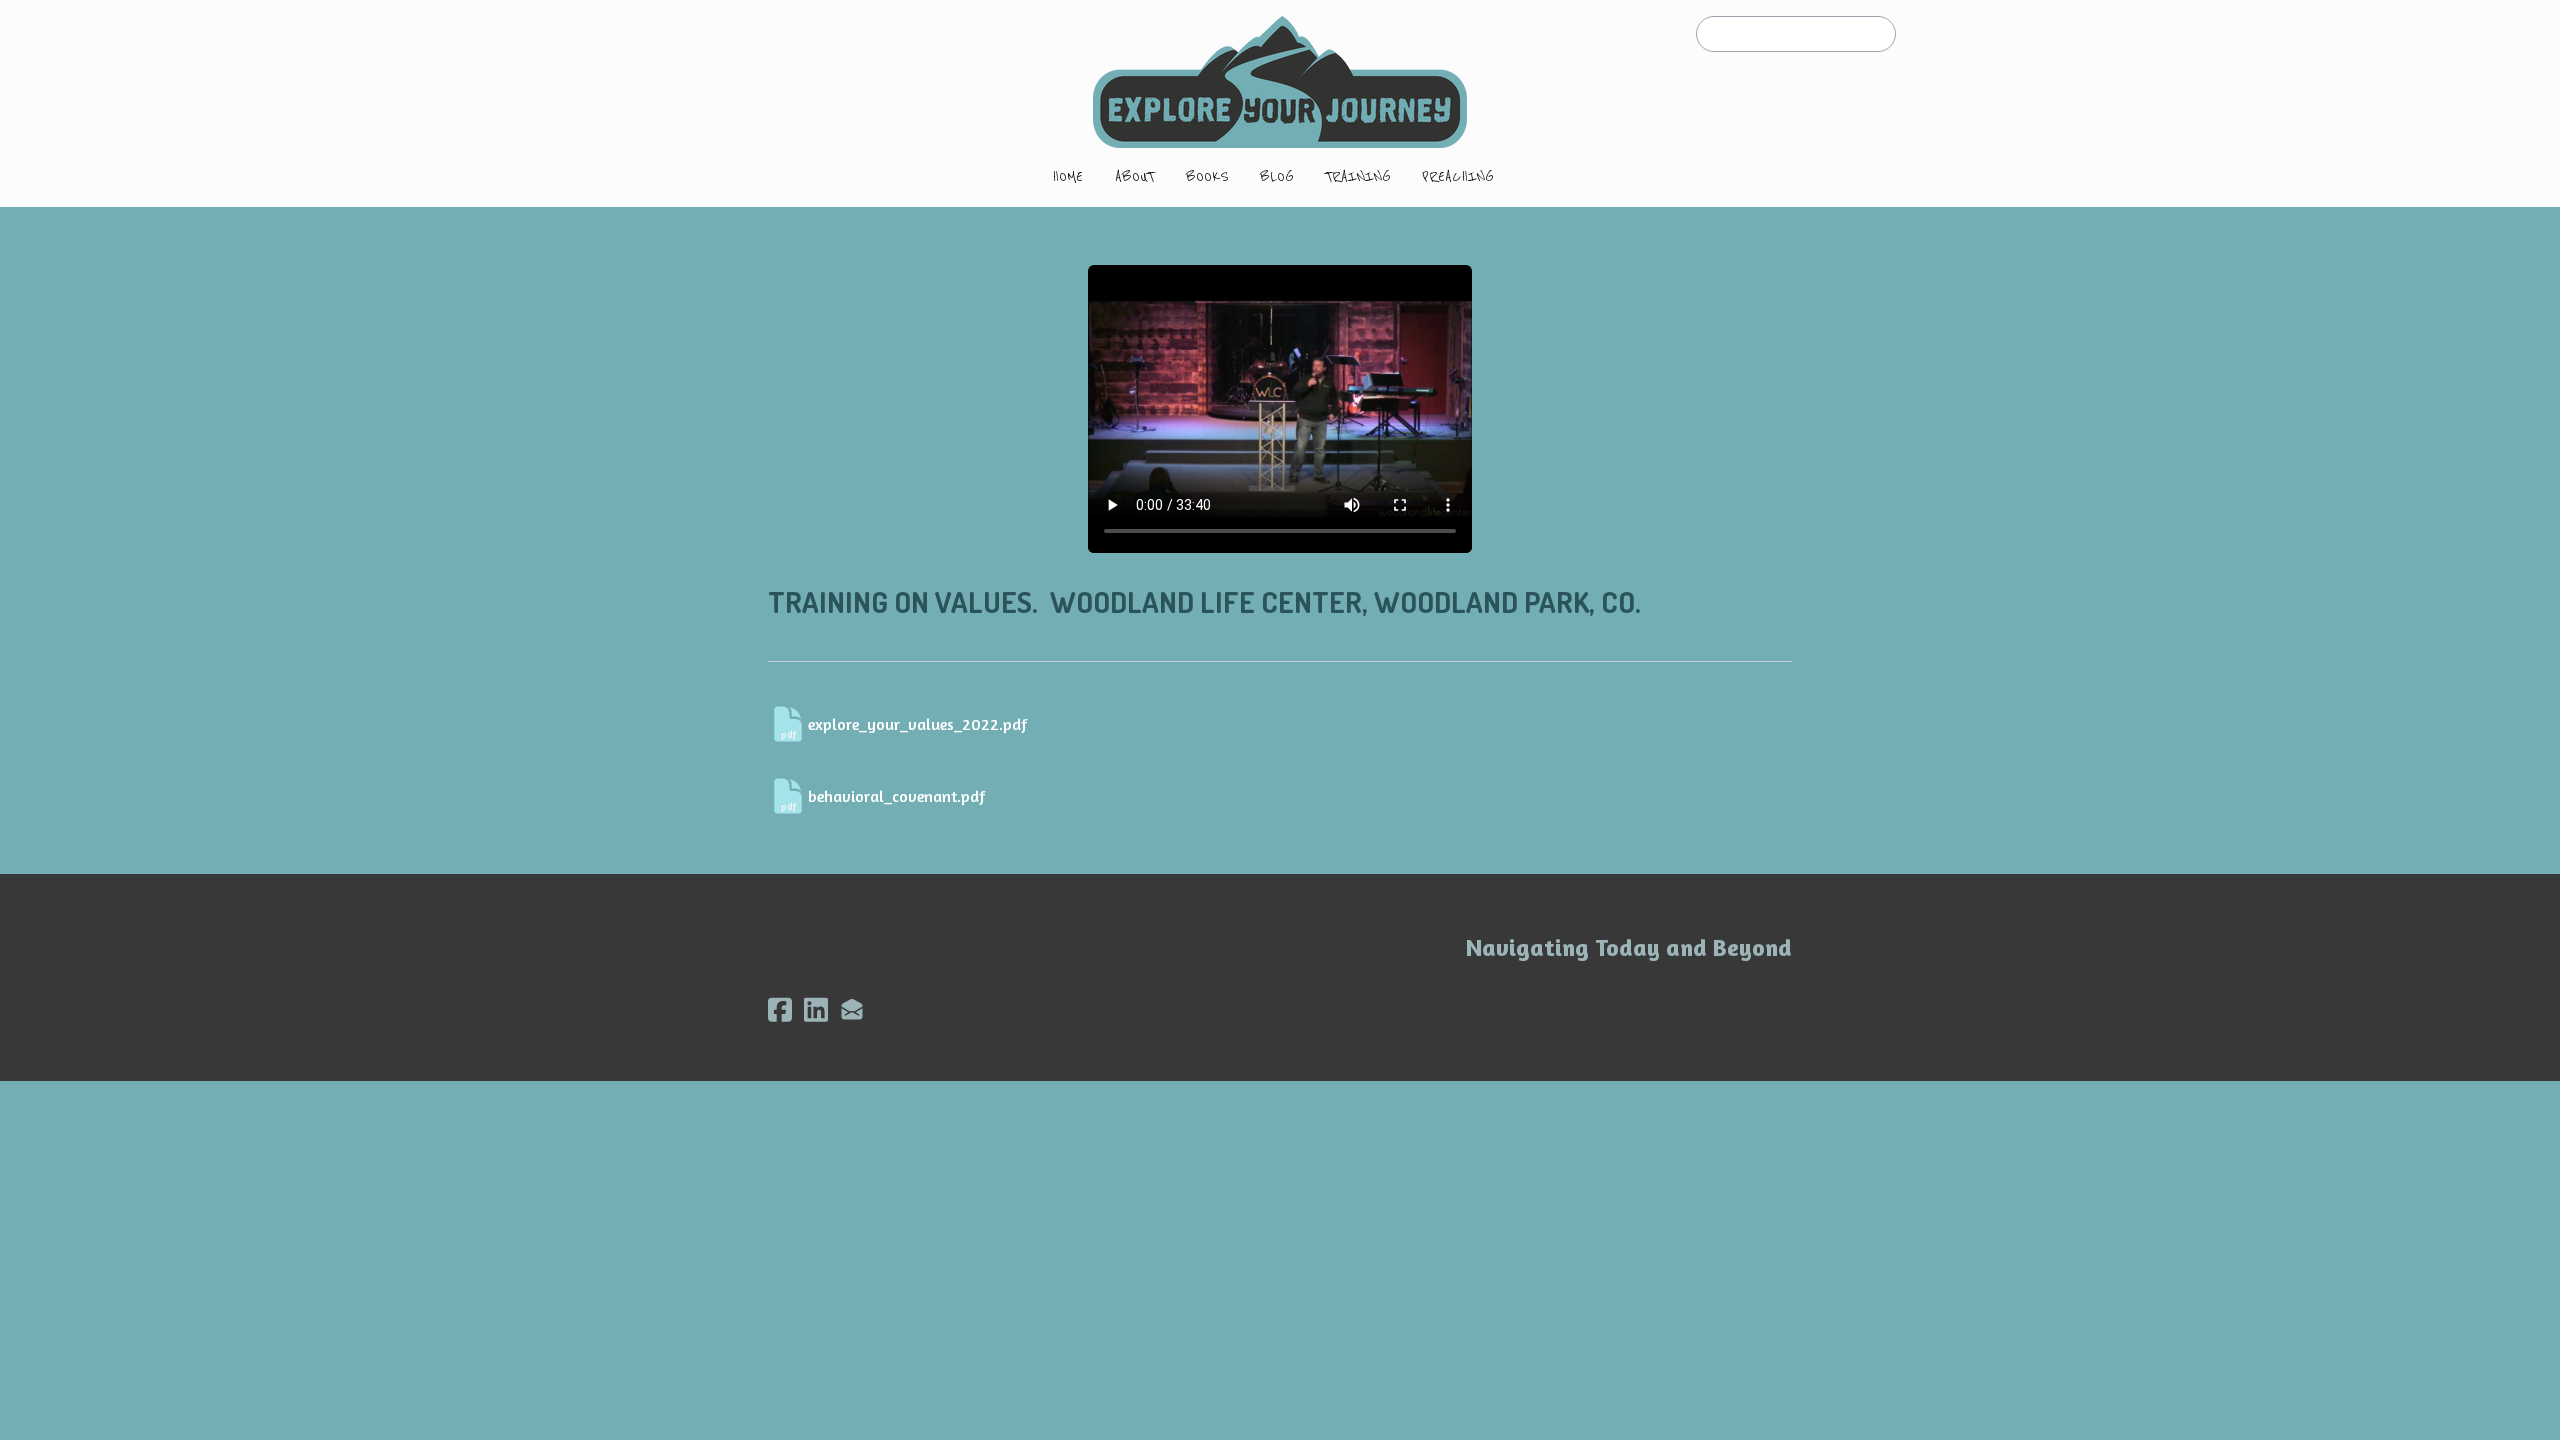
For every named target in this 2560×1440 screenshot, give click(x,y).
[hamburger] (680, 32)
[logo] (1280, 82)
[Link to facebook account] (780, 1009)
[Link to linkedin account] (816, 1009)
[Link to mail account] (852, 1009)
